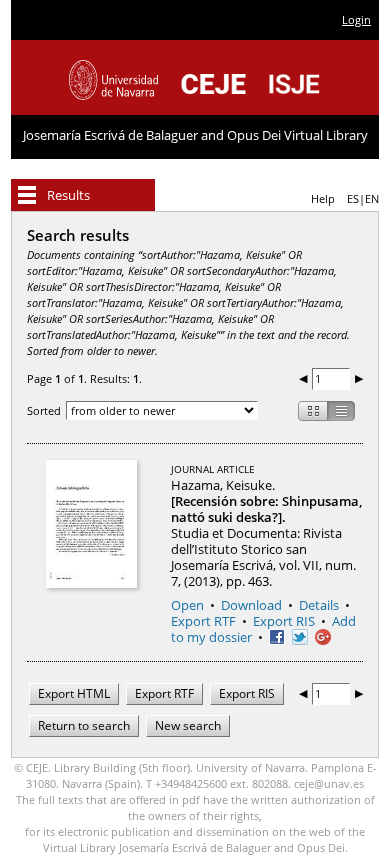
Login (356, 19)
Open (187, 605)
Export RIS (284, 621)
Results (68, 195)
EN (372, 198)
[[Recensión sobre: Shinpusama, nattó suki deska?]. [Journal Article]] (91, 524)
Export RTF (203, 621)
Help (323, 198)
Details (319, 605)
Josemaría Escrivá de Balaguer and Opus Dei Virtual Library (195, 135)
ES (353, 198)
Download (251, 605)
